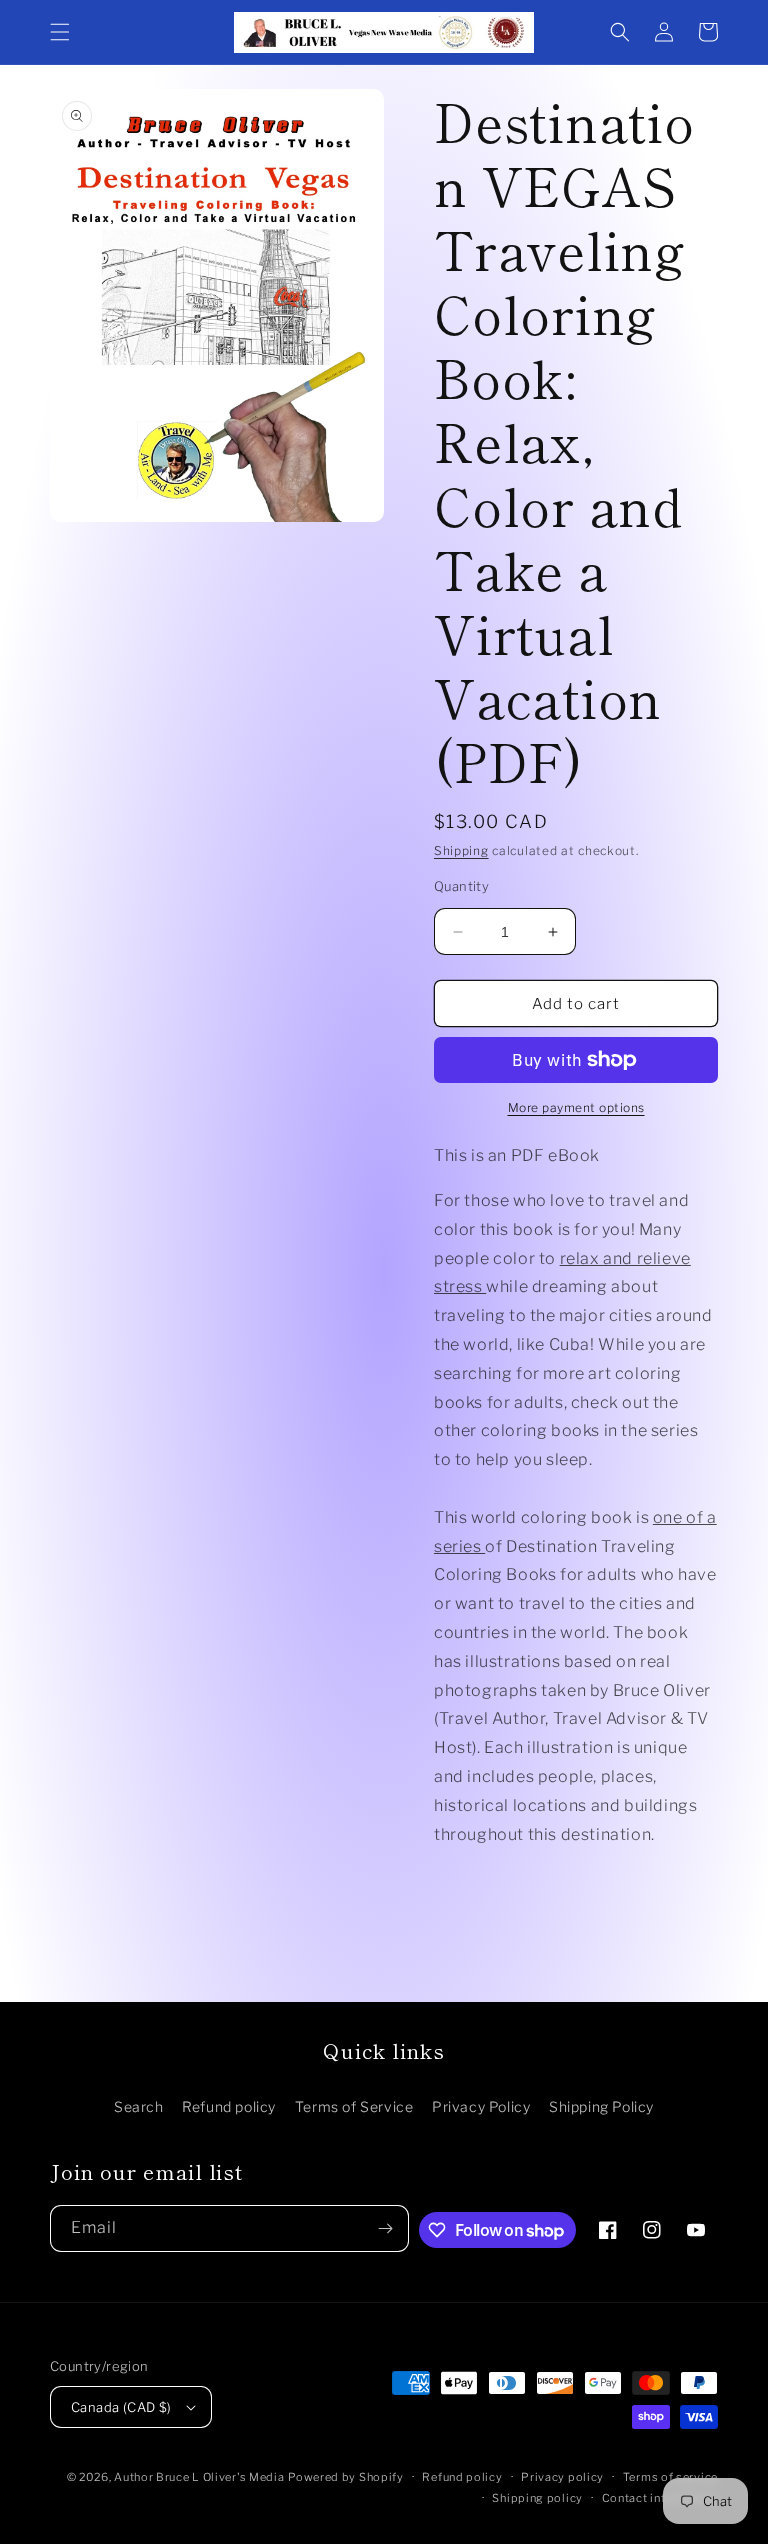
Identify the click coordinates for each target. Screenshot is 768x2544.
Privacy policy (562, 2477)
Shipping (461, 850)
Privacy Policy (481, 2106)
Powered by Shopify (346, 2477)
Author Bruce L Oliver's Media (199, 2477)
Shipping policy (537, 2498)
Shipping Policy (601, 2106)
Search (139, 2106)
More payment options (576, 1107)
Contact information (660, 2498)
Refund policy (229, 2106)
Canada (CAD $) (121, 2407)
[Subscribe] (386, 2228)
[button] (60, 32)
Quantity (461, 886)
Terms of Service (354, 2106)
